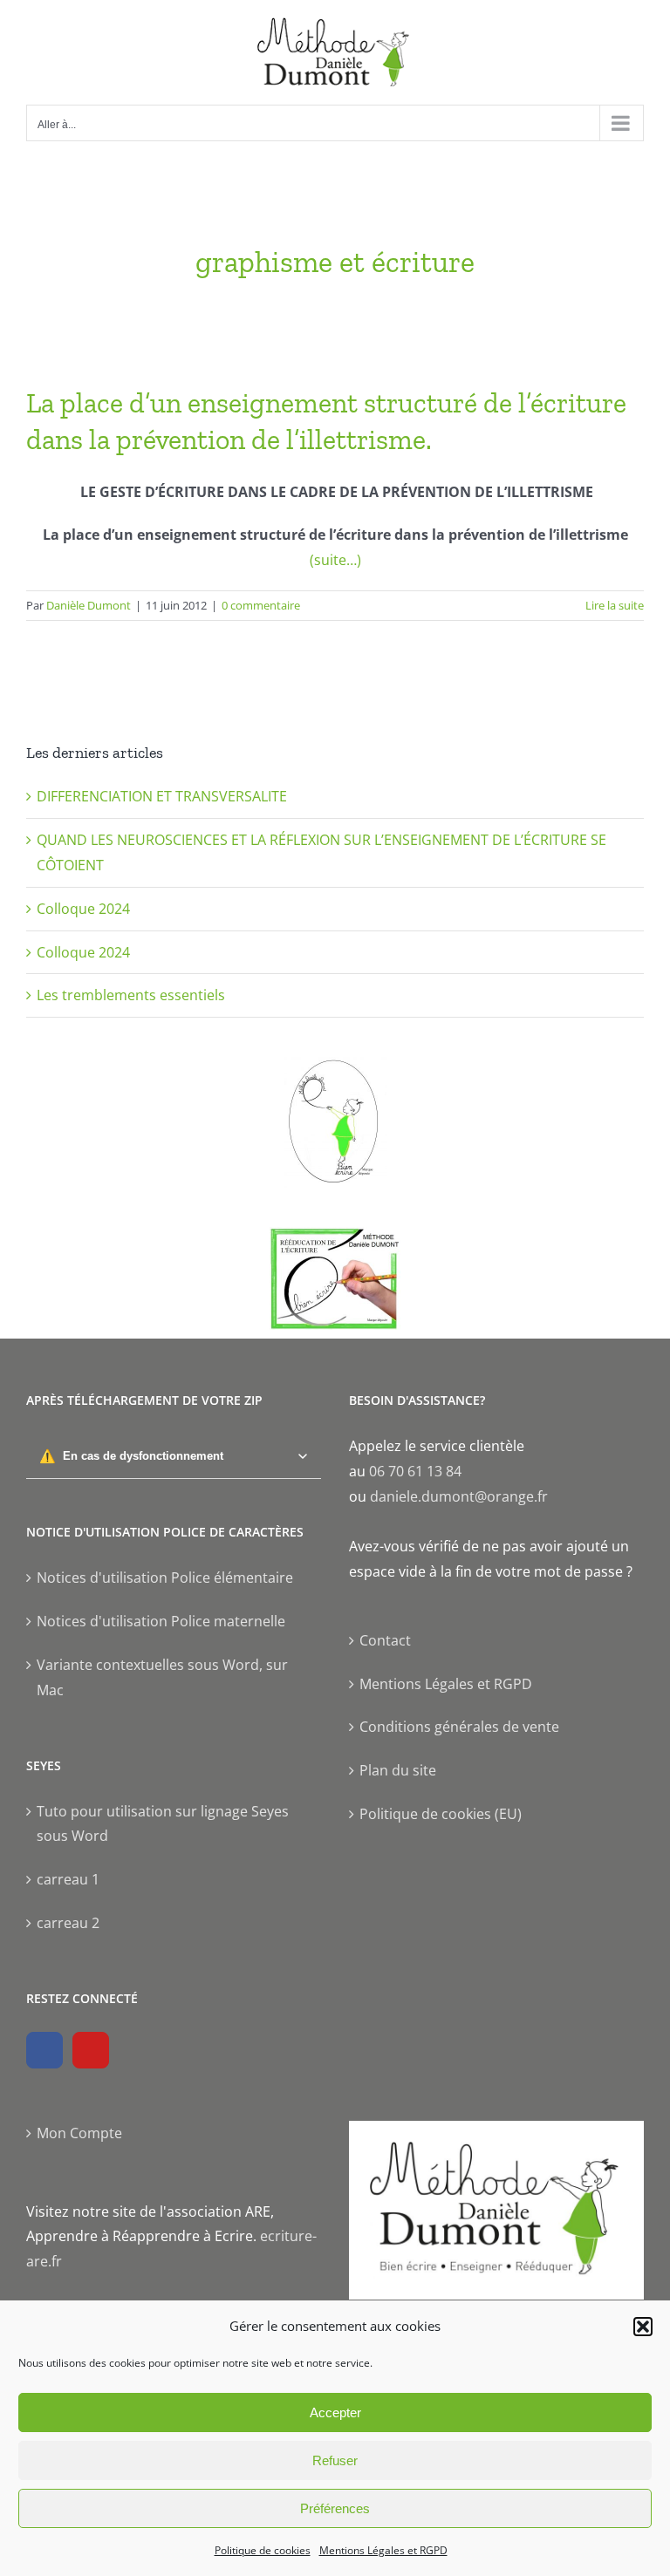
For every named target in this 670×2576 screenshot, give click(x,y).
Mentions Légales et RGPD (383, 2550)
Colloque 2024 (83, 909)
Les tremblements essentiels (131, 995)
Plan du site (398, 1770)
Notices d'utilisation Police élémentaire (165, 1578)
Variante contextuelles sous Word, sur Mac (162, 1677)
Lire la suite (615, 605)
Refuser (335, 2460)
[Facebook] (44, 2050)
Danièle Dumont (89, 605)
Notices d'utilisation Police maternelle (161, 1621)
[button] (643, 2327)
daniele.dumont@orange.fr (459, 1496)
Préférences (335, 2508)
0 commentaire (261, 605)
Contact (385, 1640)
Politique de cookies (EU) (441, 1814)
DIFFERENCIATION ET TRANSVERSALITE (162, 796)
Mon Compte (79, 2133)
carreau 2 (68, 1923)
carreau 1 (68, 1879)
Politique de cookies (263, 2550)
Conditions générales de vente (459, 1727)
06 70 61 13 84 (415, 1471)
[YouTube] (91, 2050)
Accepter (335, 2412)
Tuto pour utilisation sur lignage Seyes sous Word (163, 1824)
